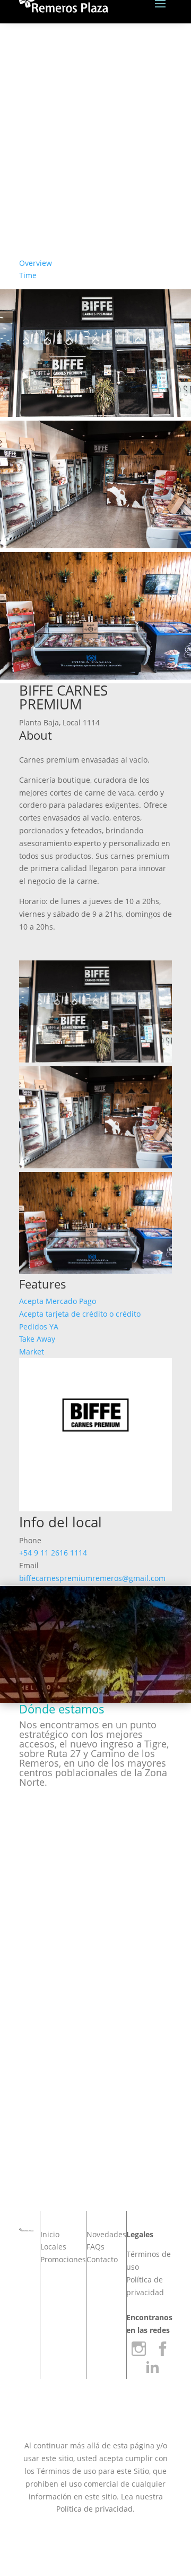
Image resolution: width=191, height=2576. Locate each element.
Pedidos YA (39, 1327)
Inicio (50, 2234)
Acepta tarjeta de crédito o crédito (80, 1314)
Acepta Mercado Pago (58, 1301)
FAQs (95, 2247)
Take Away (37, 1339)
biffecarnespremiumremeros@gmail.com (92, 1578)
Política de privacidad (94, 2509)
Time (28, 275)
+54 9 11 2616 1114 (53, 1553)
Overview (36, 263)
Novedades (106, 2234)
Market (32, 1352)
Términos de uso (66, 2471)
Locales (53, 2247)
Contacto (102, 2259)
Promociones (63, 2259)
